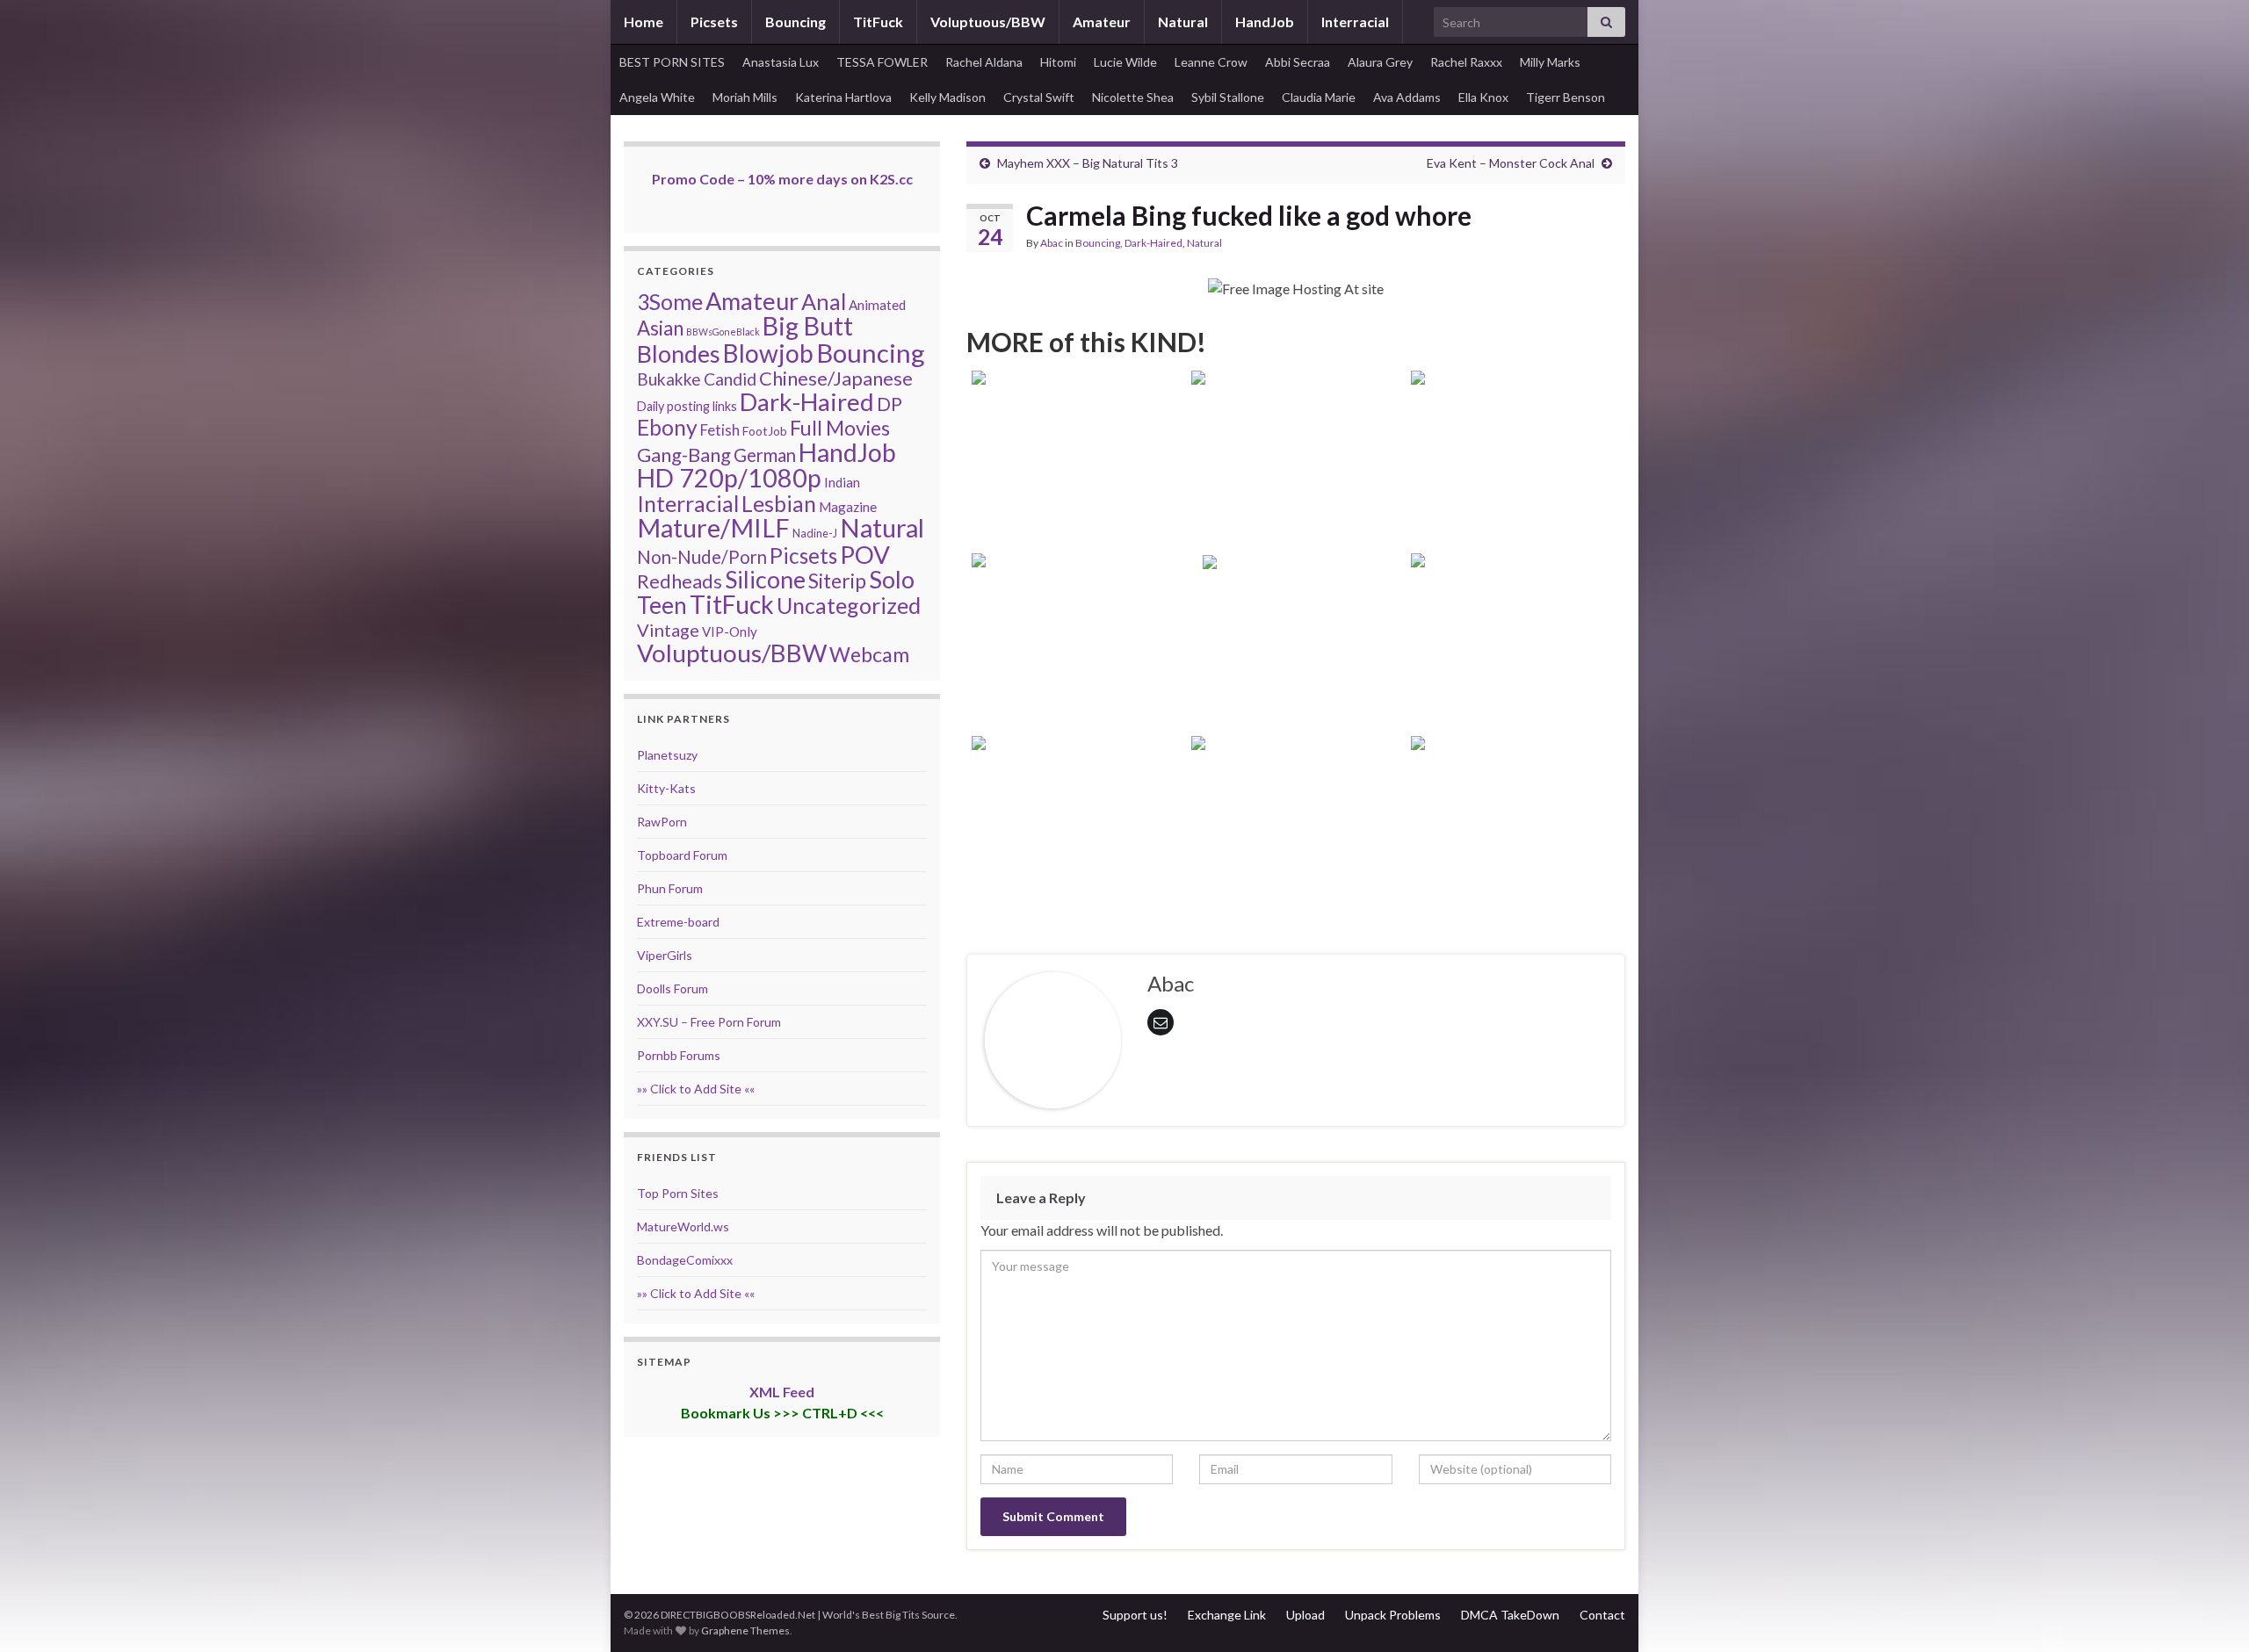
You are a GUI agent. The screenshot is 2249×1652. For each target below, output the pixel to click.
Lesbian (779, 503)
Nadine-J (815, 533)
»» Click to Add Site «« (696, 1089)
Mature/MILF (713, 528)
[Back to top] (2209, 1612)
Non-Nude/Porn (702, 557)
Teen (662, 605)
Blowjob (768, 353)
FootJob (765, 431)
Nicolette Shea (1133, 97)
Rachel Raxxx (1466, 62)
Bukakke (669, 379)
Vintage (668, 630)
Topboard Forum (682, 855)
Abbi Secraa (1298, 62)
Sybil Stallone (1228, 97)
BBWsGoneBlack (723, 332)
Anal (824, 301)
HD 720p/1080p (729, 478)
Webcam (869, 654)
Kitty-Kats (666, 788)
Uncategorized (849, 605)
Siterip (837, 581)
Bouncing (795, 22)
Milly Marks (1550, 62)
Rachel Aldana (984, 62)
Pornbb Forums (679, 1055)
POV (865, 554)
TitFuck (878, 22)
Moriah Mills (745, 97)
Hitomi (1058, 62)
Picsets (714, 22)
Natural (1183, 22)
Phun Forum (670, 888)
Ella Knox (1483, 97)
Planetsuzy (667, 755)
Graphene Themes (745, 1630)
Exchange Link (1227, 1615)
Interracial (1355, 22)
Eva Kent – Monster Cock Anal (1511, 163)
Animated (877, 305)
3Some (670, 301)
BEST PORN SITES (672, 62)
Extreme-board (678, 922)
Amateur (1102, 22)
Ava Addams (1407, 97)
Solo (892, 579)
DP (889, 404)
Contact (1602, 1615)
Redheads (680, 581)
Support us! (1135, 1615)
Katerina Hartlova (843, 97)
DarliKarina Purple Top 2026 (1296, 693)
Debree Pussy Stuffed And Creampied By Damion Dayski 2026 (1077, 670)
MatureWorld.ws (683, 1226)
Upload (1305, 1615)
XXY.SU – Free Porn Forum (709, 1022)
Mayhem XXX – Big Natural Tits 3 (1088, 163)
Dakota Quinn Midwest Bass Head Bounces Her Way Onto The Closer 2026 (1076, 852)
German (765, 455)
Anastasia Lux (781, 62)
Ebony (667, 427)
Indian (842, 482)
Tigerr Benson (1566, 97)
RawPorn (662, 822)
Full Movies (840, 428)
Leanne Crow (1211, 62)
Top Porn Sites (678, 1193)
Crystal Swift (1039, 97)
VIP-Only (730, 631)
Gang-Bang (684, 454)
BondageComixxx (685, 1260)
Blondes (679, 353)
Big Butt (808, 326)
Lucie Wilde (1125, 62)
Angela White (657, 97)
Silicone (765, 580)
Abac (1052, 243)
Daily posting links (687, 406)
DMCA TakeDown (1510, 1615)
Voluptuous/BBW (988, 22)
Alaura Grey (1380, 62)
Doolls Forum (673, 988)
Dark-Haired (1153, 243)
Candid (730, 379)
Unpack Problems (1393, 1615)
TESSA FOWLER (882, 62)
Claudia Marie (1319, 97)
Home (644, 22)
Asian (660, 328)
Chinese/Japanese (836, 378)
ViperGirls (665, 955)
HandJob (1265, 22)
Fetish (720, 430)
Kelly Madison (947, 97)
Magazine (848, 507)
